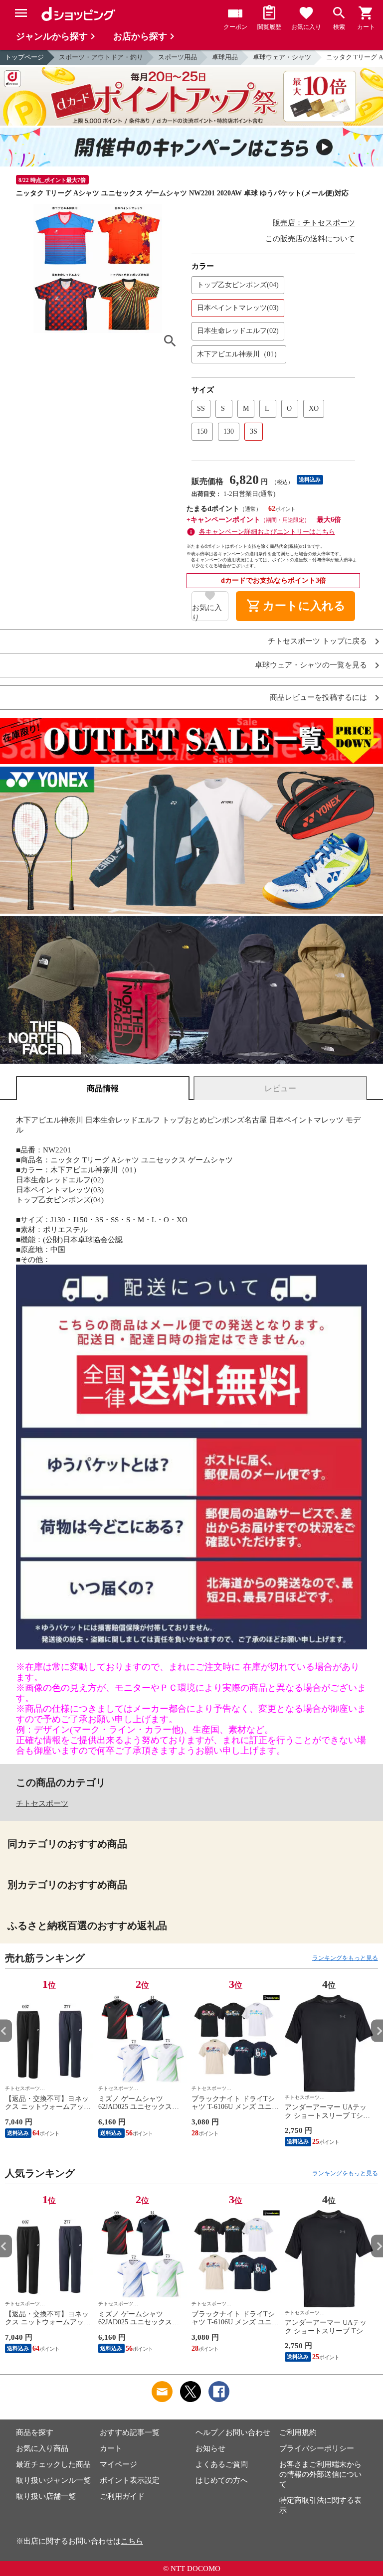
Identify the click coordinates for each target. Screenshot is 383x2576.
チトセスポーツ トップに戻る (317, 641)
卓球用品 (225, 57)
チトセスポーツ (42, 1803)
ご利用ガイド (122, 2496)
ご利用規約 (298, 2432)
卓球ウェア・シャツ (282, 57)
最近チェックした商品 (53, 2464)
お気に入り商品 (42, 2448)
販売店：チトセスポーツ (314, 223)
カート (111, 2448)
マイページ (118, 2464)
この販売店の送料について (310, 239)
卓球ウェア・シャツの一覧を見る (311, 665)
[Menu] (21, 13)
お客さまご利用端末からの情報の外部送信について (320, 2474)
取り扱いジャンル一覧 (53, 2480)
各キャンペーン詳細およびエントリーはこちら (267, 532)
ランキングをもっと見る (345, 1958)
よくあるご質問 (222, 2464)
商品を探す (35, 2432)
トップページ (24, 57)
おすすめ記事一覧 (130, 2432)
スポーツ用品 (178, 57)
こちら (132, 2541)
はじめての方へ (222, 2480)
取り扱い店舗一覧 (46, 2496)
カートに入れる (296, 606)
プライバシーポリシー (317, 2448)
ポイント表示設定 (130, 2480)
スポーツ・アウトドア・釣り (101, 57)
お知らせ (210, 2448)
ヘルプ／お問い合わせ (233, 2432)
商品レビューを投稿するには (318, 698)
